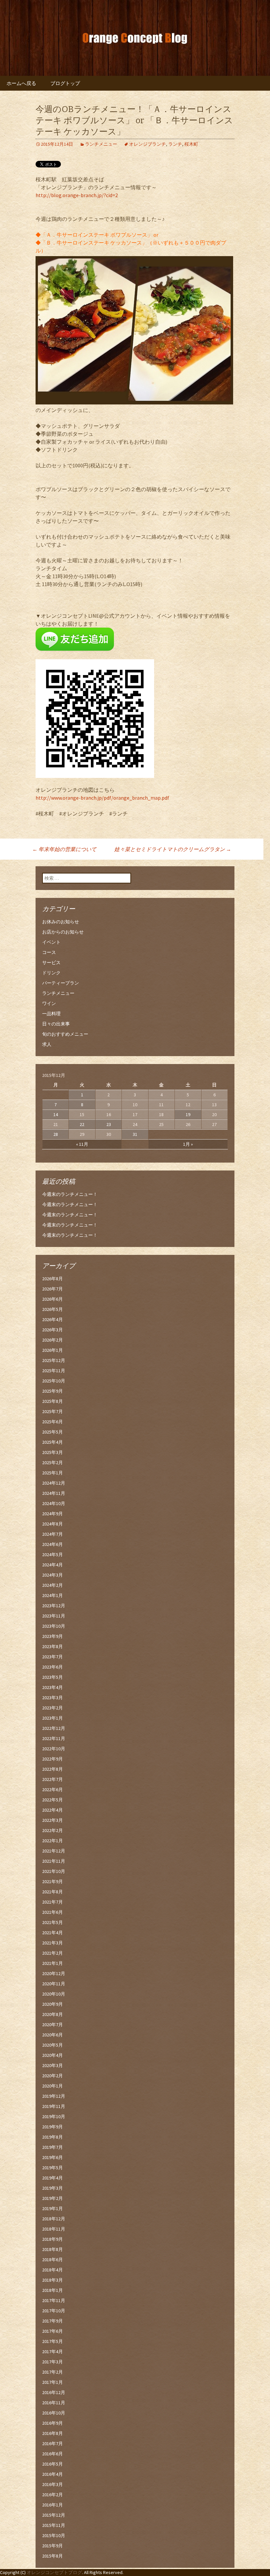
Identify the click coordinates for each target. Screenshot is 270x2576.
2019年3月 (53, 2188)
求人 (47, 1044)
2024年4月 (53, 1565)
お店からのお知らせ (63, 932)
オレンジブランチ (148, 144)
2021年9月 (53, 1881)
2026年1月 (53, 1350)
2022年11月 (54, 1738)
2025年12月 (54, 1360)
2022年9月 (53, 1759)
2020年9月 (53, 2004)
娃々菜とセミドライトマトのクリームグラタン (173, 849)
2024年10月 (54, 1503)
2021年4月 (53, 1933)
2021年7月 (53, 1902)
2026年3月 (53, 1330)
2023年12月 (54, 1606)
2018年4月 (53, 2270)
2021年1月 (53, 1963)
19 (188, 1114)
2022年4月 (53, 1810)
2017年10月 (54, 2311)
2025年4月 (53, 1442)
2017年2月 (53, 2372)
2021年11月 (54, 1861)
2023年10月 (54, 1626)
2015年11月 (54, 2525)
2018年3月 (53, 2280)
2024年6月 (53, 1544)
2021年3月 (53, 1943)
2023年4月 (53, 1687)
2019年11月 (54, 2106)
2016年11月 (54, 2403)
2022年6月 (53, 1790)
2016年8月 (53, 2433)
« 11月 (82, 1144)
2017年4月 (53, 2352)
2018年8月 (53, 2249)
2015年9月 (53, 2546)
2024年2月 (53, 1585)
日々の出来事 (56, 1024)
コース (49, 952)
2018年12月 (54, 2219)
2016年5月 (53, 2464)
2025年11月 (54, 1371)
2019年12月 (54, 2096)
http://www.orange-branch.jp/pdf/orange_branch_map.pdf (102, 798)
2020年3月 (53, 2065)
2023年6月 (53, 1667)
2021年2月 (53, 1953)
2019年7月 (53, 2147)
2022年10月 (54, 1749)
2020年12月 (54, 1973)
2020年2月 (53, 2076)
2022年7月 (53, 1779)
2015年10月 (54, 2535)
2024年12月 (54, 1483)
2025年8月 (53, 1401)
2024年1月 (53, 1595)
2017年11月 (54, 2300)
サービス (51, 962)
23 (109, 1124)
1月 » (188, 1144)
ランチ (175, 144)
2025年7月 (53, 1411)
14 (56, 1114)
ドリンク (51, 973)
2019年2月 (53, 2198)
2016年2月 (53, 2495)
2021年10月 (54, 1871)
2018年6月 (53, 2260)
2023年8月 (53, 1646)
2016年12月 (54, 2392)
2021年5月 (53, 1922)
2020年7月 (53, 2025)
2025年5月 (53, 1432)
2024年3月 (53, 1575)
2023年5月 (53, 1677)
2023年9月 (53, 1636)
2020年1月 (53, 2086)
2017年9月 (53, 2321)
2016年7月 (53, 2443)
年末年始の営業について (64, 849)
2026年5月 (53, 1309)
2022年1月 (53, 1841)
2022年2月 (53, 1830)
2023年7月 (53, 1657)
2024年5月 (53, 1554)
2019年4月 (53, 2178)
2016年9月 (53, 2423)
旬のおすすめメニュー (65, 1034)
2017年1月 (53, 2382)
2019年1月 (53, 2208)
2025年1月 (53, 1473)
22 (82, 1124)
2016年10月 (54, 2413)
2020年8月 (53, 2014)
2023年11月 (54, 1616)
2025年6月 (53, 1422)
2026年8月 (53, 1279)
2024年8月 (53, 1524)
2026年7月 (53, 1289)
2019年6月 (53, 2157)
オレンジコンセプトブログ (54, 2572)
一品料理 (51, 1014)
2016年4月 (53, 2474)
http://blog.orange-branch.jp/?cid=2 (77, 195)
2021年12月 (54, 1851)
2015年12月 (54, 2515)
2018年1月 (53, 2290)
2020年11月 (54, 1984)
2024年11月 (54, 1493)
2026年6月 (53, 1299)
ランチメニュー (101, 144)
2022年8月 (53, 1769)
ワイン (49, 1003)
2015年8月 (53, 2556)
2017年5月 (53, 2341)
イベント (51, 942)
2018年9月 (53, 2239)
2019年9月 (53, 2127)
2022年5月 (53, 1800)
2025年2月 (53, 1463)
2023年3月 (53, 1698)
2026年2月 (53, 1340)
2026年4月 (53, 1319)
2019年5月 (53, 2168)
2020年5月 (53, 2045)
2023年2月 (53, 1708)
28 (56, 1134)
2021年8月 (53, 1892)
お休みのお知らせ (61, 922)
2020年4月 (53, 2055)
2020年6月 (53, 2035)
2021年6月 (53, 1912)
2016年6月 (53, 2454)
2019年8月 (53, 2137)
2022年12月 (54, 1728)
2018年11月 (54, 2229)
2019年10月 (54, 2117)
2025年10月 (54, 1381)
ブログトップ (65, 83)
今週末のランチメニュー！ (70, 1194)
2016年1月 (53, 2505)
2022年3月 (53, 1820)
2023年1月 (53, 1718)
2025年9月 (53, 1391)
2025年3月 (53, 1452)
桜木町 (191, 144)
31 (135, 1134)
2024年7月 (53, 1534)
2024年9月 (53, 1514)
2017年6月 (53, 2331)
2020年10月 (54, 1994)
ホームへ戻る (21, 83)
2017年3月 (53, 2362)
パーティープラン (61, 983)
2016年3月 (53, 2484)
